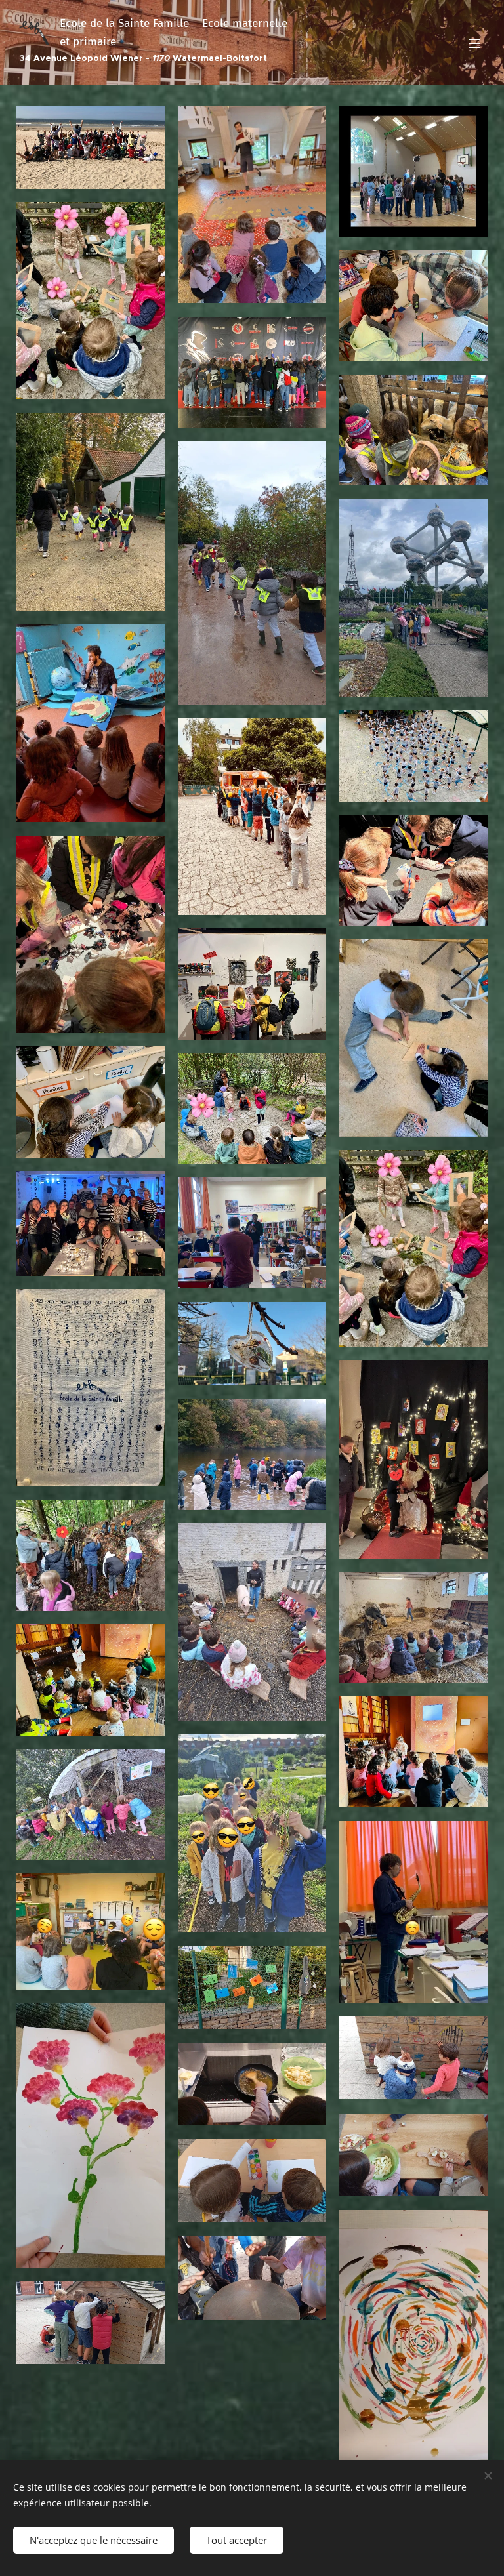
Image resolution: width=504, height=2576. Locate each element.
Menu (474, 43)
